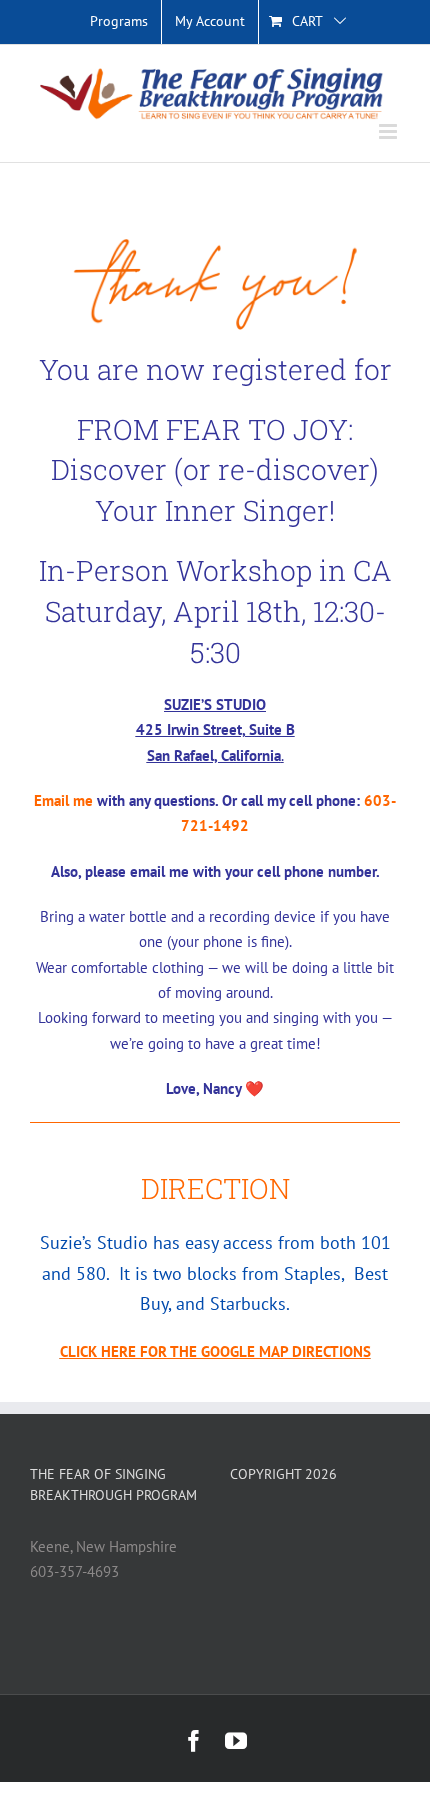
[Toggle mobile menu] (389, 131)
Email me (63, 800)
